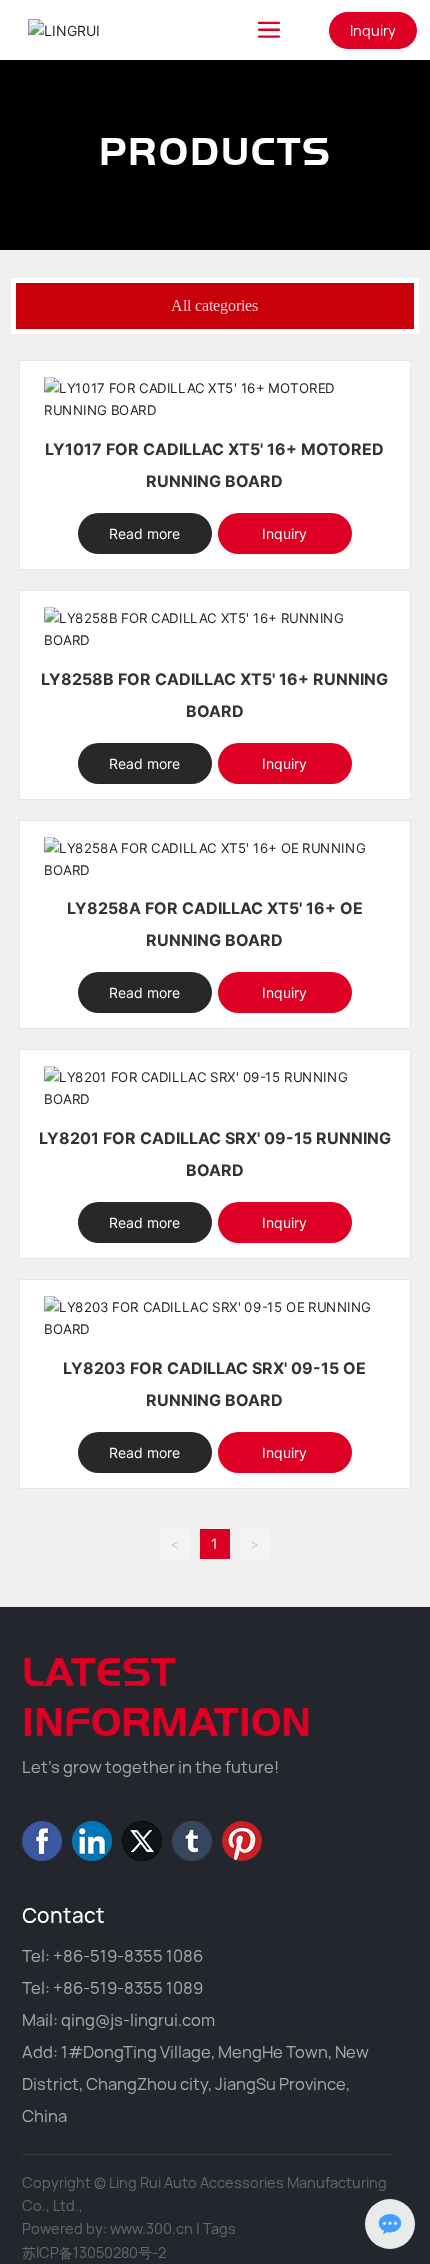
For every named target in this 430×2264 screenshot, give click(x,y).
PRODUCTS (215, 149)
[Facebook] (42, 1841)
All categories (214, 305)
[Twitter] (142, 1841)
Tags (219, 2228)
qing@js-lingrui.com (138, 2020)
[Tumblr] (192, 1841)
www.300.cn (151, 2228)
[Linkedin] (92, 1841)
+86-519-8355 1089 (128, 1988)
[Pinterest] (242, 1841)
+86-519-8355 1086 (128, 1956)
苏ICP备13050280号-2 (94, 2252)
